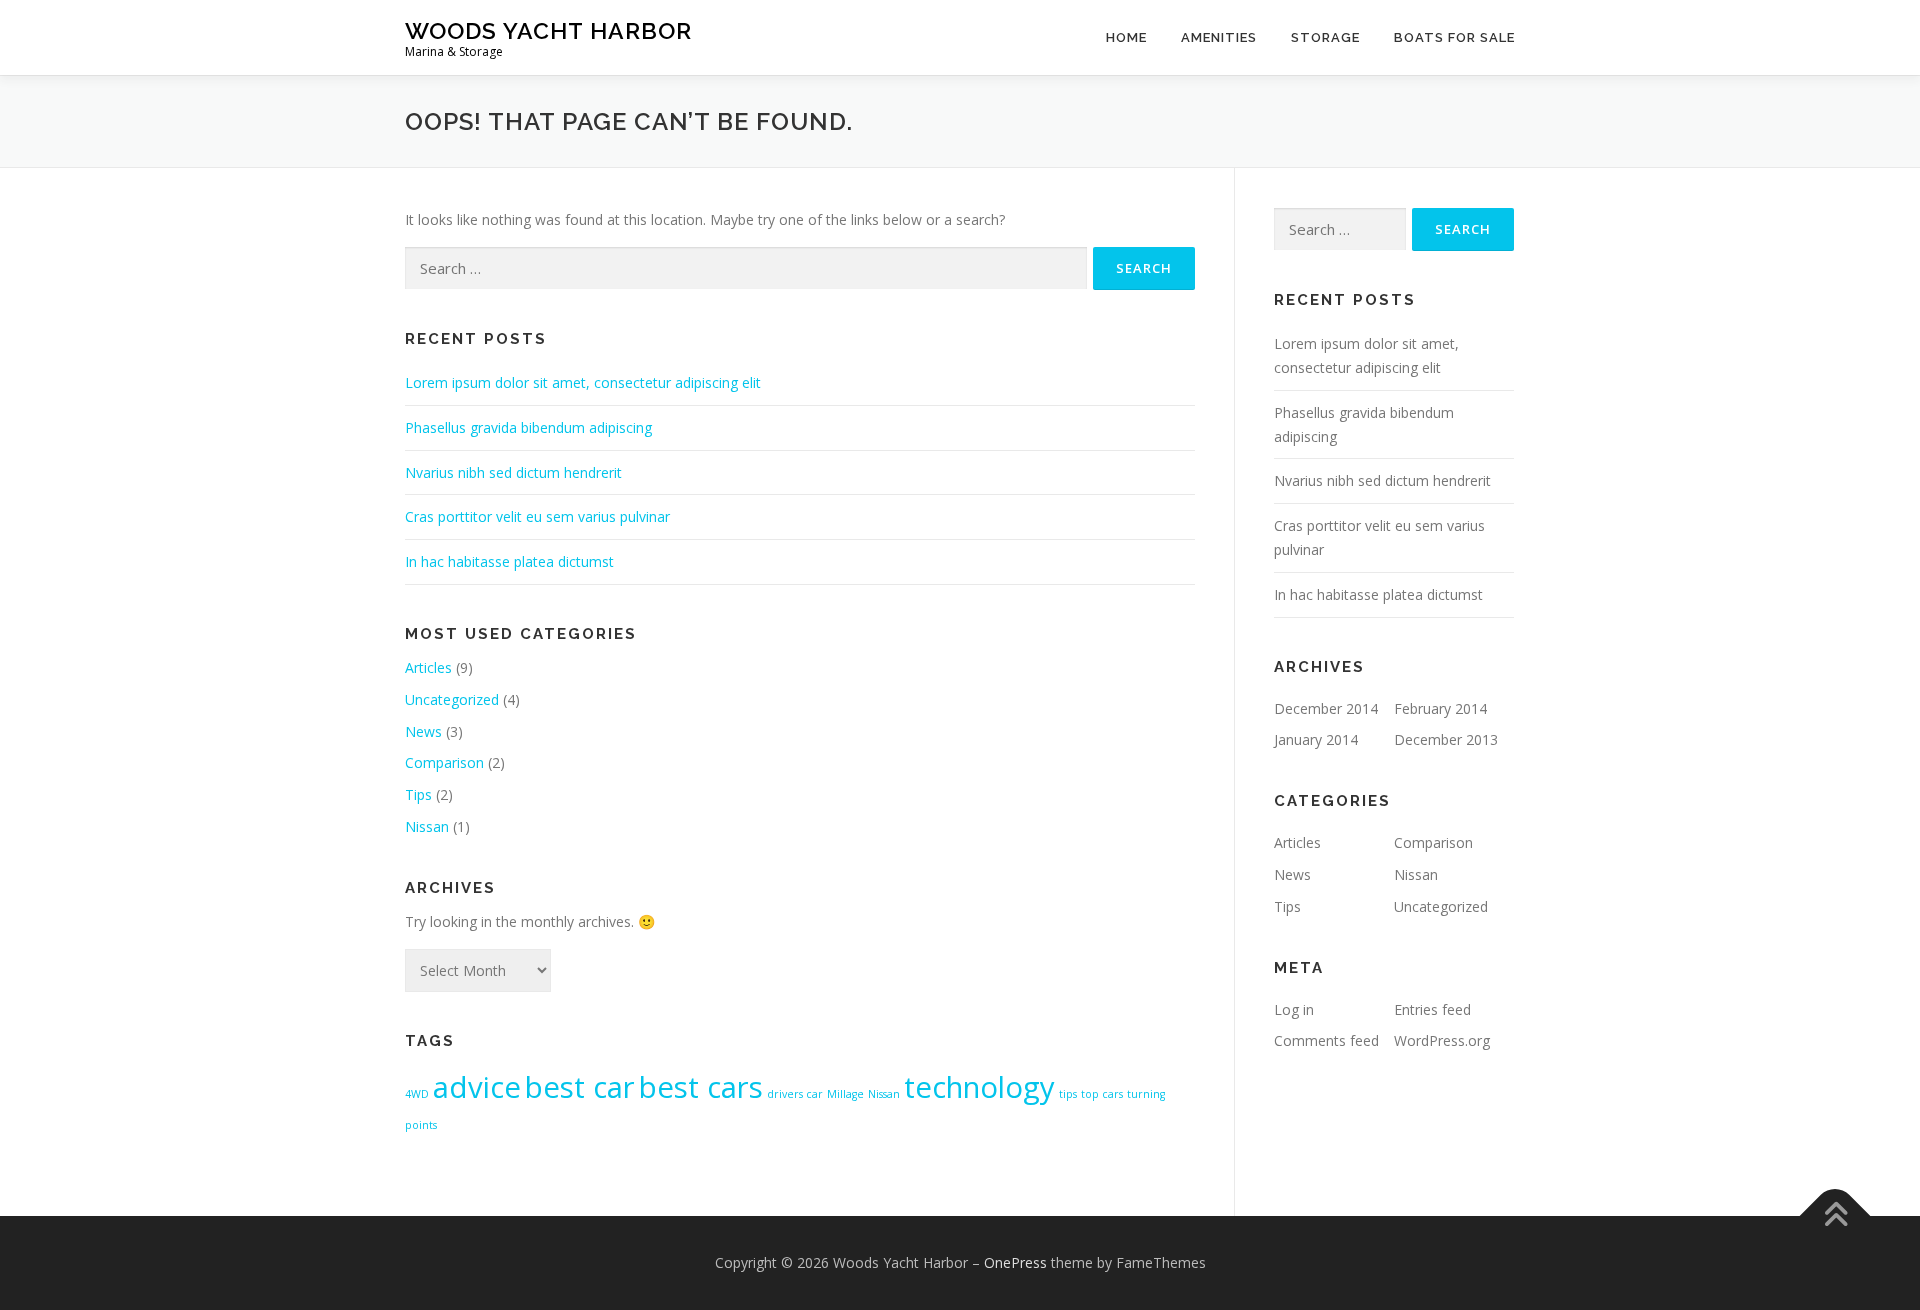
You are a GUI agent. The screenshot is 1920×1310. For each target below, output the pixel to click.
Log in (1294, 1009)
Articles (428, 667)
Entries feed (1432, 1009)
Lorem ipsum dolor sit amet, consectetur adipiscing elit (583, 382)
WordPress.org (1442, 1040)
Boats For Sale (1454, 37)
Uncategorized (452, 699)
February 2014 (1440, 708)
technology (979, 1087)
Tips (418, 794)
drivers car (795, 1094)
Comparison (444, 762)
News (423, 731)
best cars (701, 1087)
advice (477, 1087)
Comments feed (1326, 1040)
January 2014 (1316, 739)
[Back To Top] (1835, 1216)
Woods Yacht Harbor (548, 30)
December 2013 (1446, 739)
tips (1068, 1094)
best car (580, 1087)
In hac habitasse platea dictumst (509, 561)
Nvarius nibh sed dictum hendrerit (513, 472)
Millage (845, 1094)
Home (1126, 37)
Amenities (1219, 37)
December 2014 (1326, 708)
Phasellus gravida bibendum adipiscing (528, 427)
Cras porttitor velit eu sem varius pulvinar (537, 516)
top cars (1102, 1094)
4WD (417, 1094)
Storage (1325, 37)
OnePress (1015, 1262)
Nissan (427, 826)
